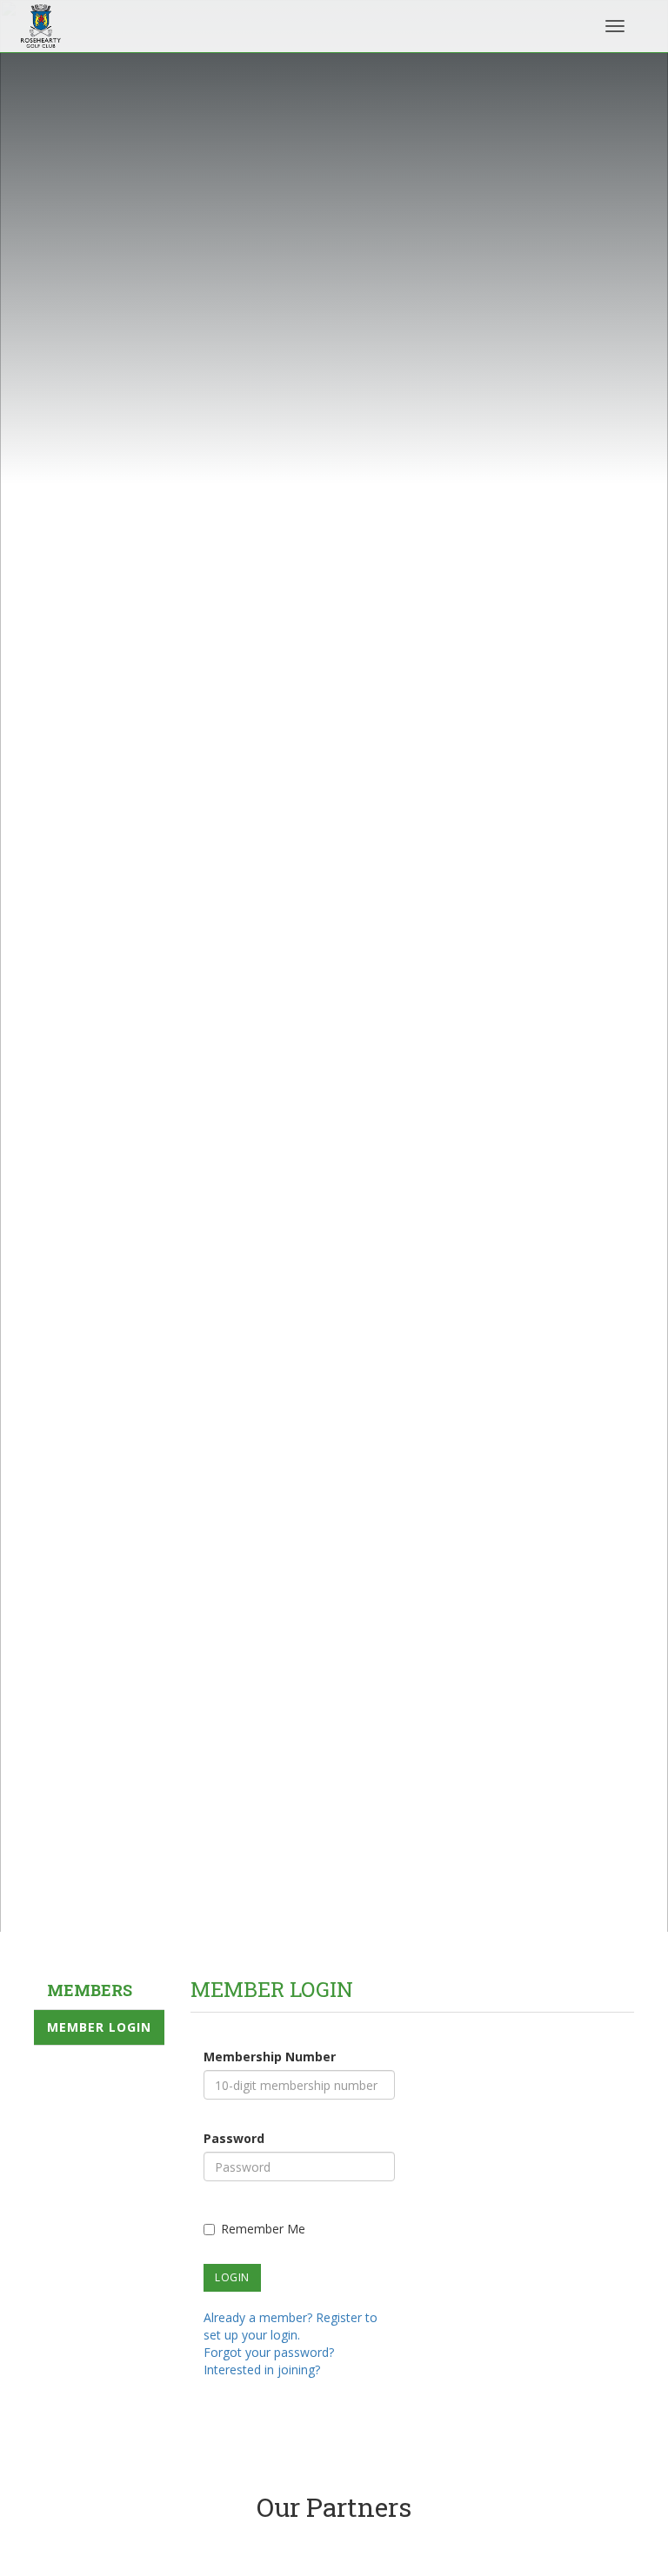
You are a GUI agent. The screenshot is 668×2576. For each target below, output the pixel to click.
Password (234, 2138)
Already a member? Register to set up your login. (291, 2326)
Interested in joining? (262, 2370)
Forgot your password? (269, 2352)
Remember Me (263, 2229)
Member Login (99, 2027)
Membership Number (270, 2057)
